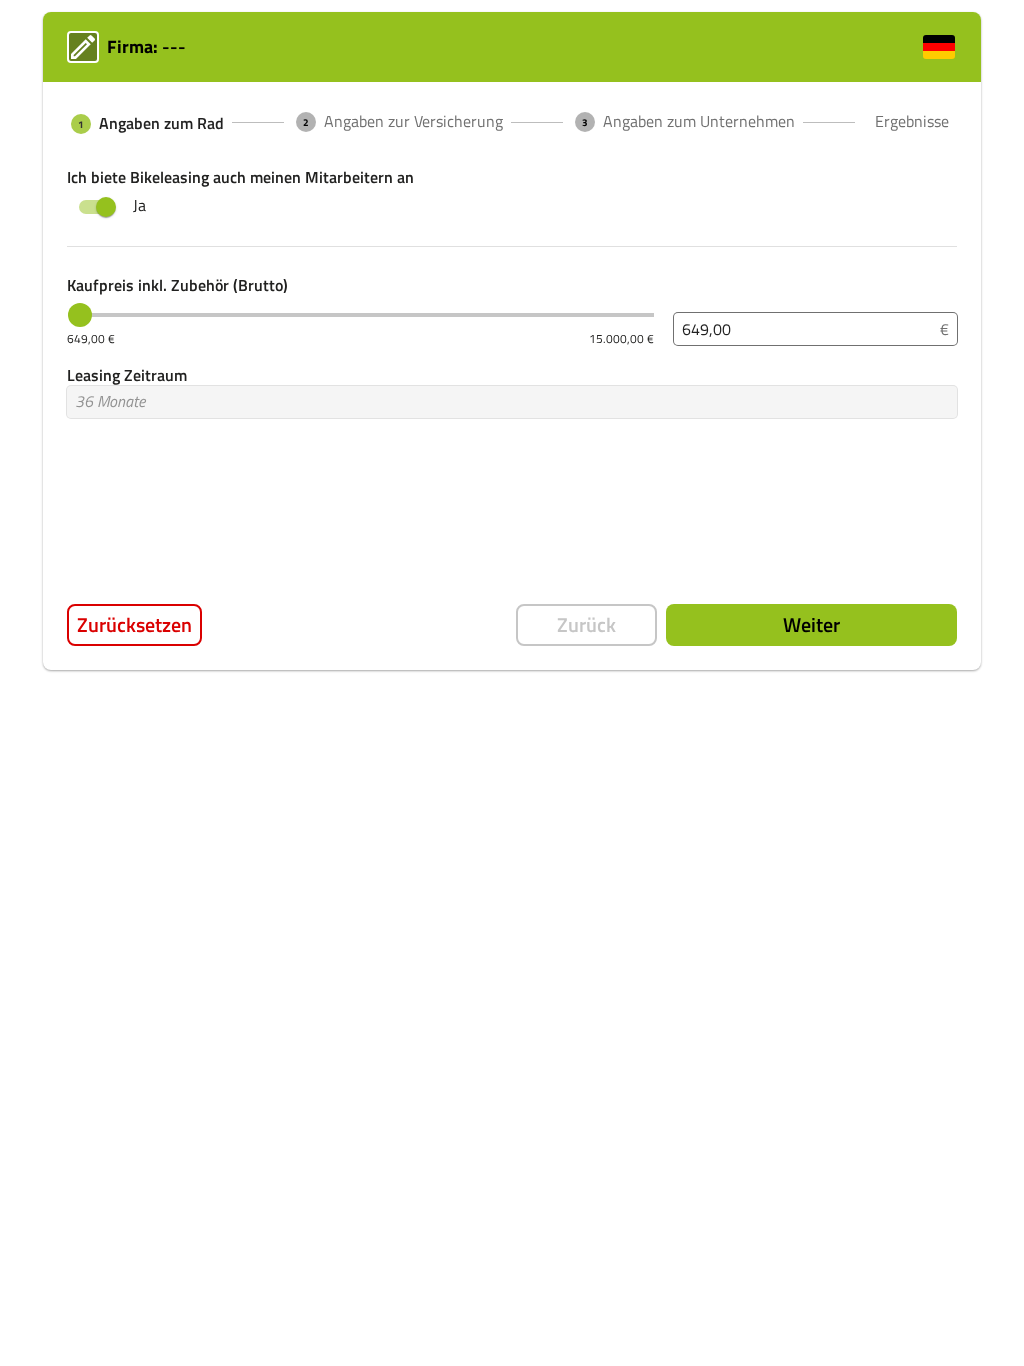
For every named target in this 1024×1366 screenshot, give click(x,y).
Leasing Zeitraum (127, 375)
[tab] (145, 124)
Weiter (811, 624)
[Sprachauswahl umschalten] (939, 47)
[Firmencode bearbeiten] (83, 47)
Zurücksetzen (134, 624)
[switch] (106, 207)
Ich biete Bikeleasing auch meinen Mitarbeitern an (240, 177)
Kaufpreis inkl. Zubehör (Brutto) (177, 285)
